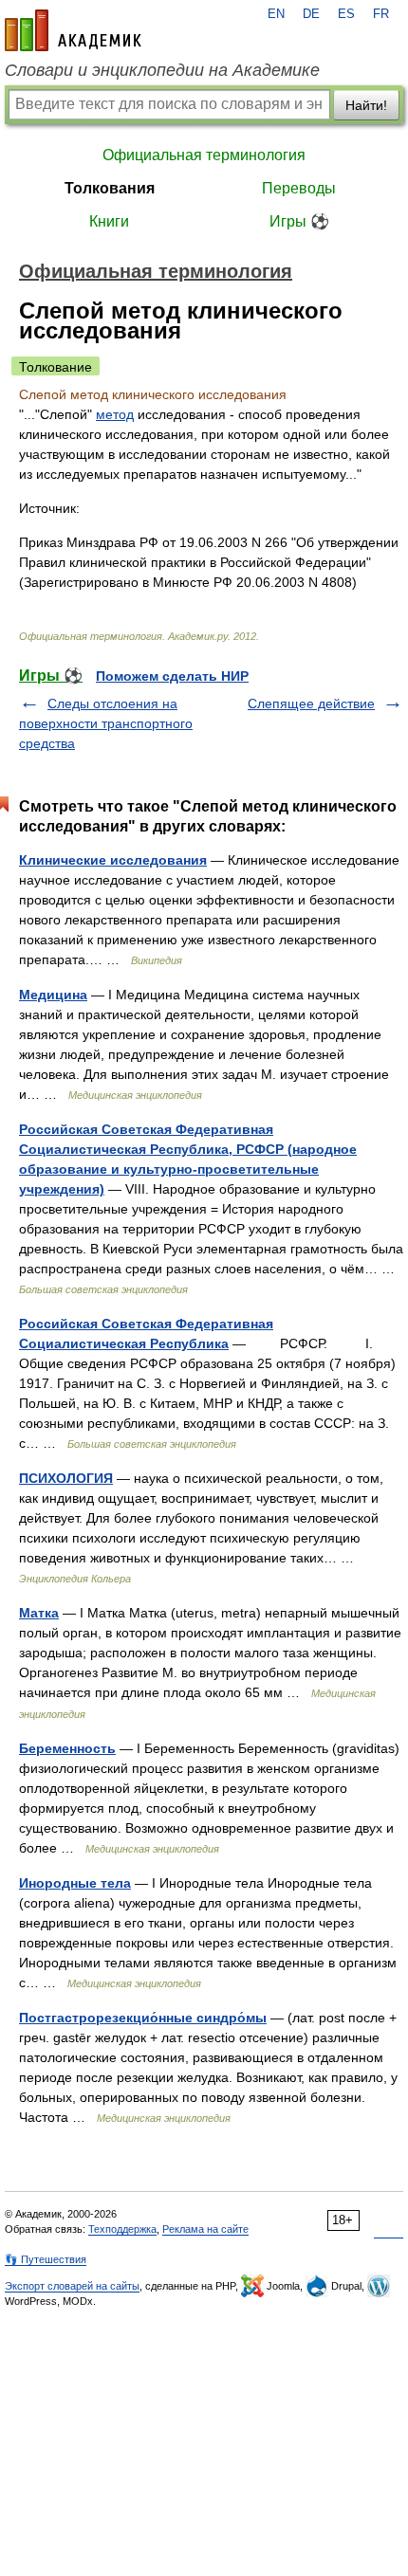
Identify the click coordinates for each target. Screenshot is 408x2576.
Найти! (366, 105)
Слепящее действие (311, 703)
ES (346, 14)
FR (381, 14)
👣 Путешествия (46, 2259)
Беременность (67, 1748)
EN (276, 14)
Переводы (299, 188)
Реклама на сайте (205, 2229)
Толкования (110, 188)
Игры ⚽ (299, 221)
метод (115, 414)
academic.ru (73, 30)
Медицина (53, 995)
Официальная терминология (204, 155)
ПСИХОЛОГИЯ (66, 1478)
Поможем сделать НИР (172, 676)
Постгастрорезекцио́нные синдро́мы (143, 2018)
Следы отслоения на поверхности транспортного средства (106, 723)
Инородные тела (75, 1883)
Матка (39, 1613)
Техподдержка (122, 2229)
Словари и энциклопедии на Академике (162, 70)
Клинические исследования (113, 860)
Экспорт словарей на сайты (72, 2286)
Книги (109, 221)
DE (311, 14)
